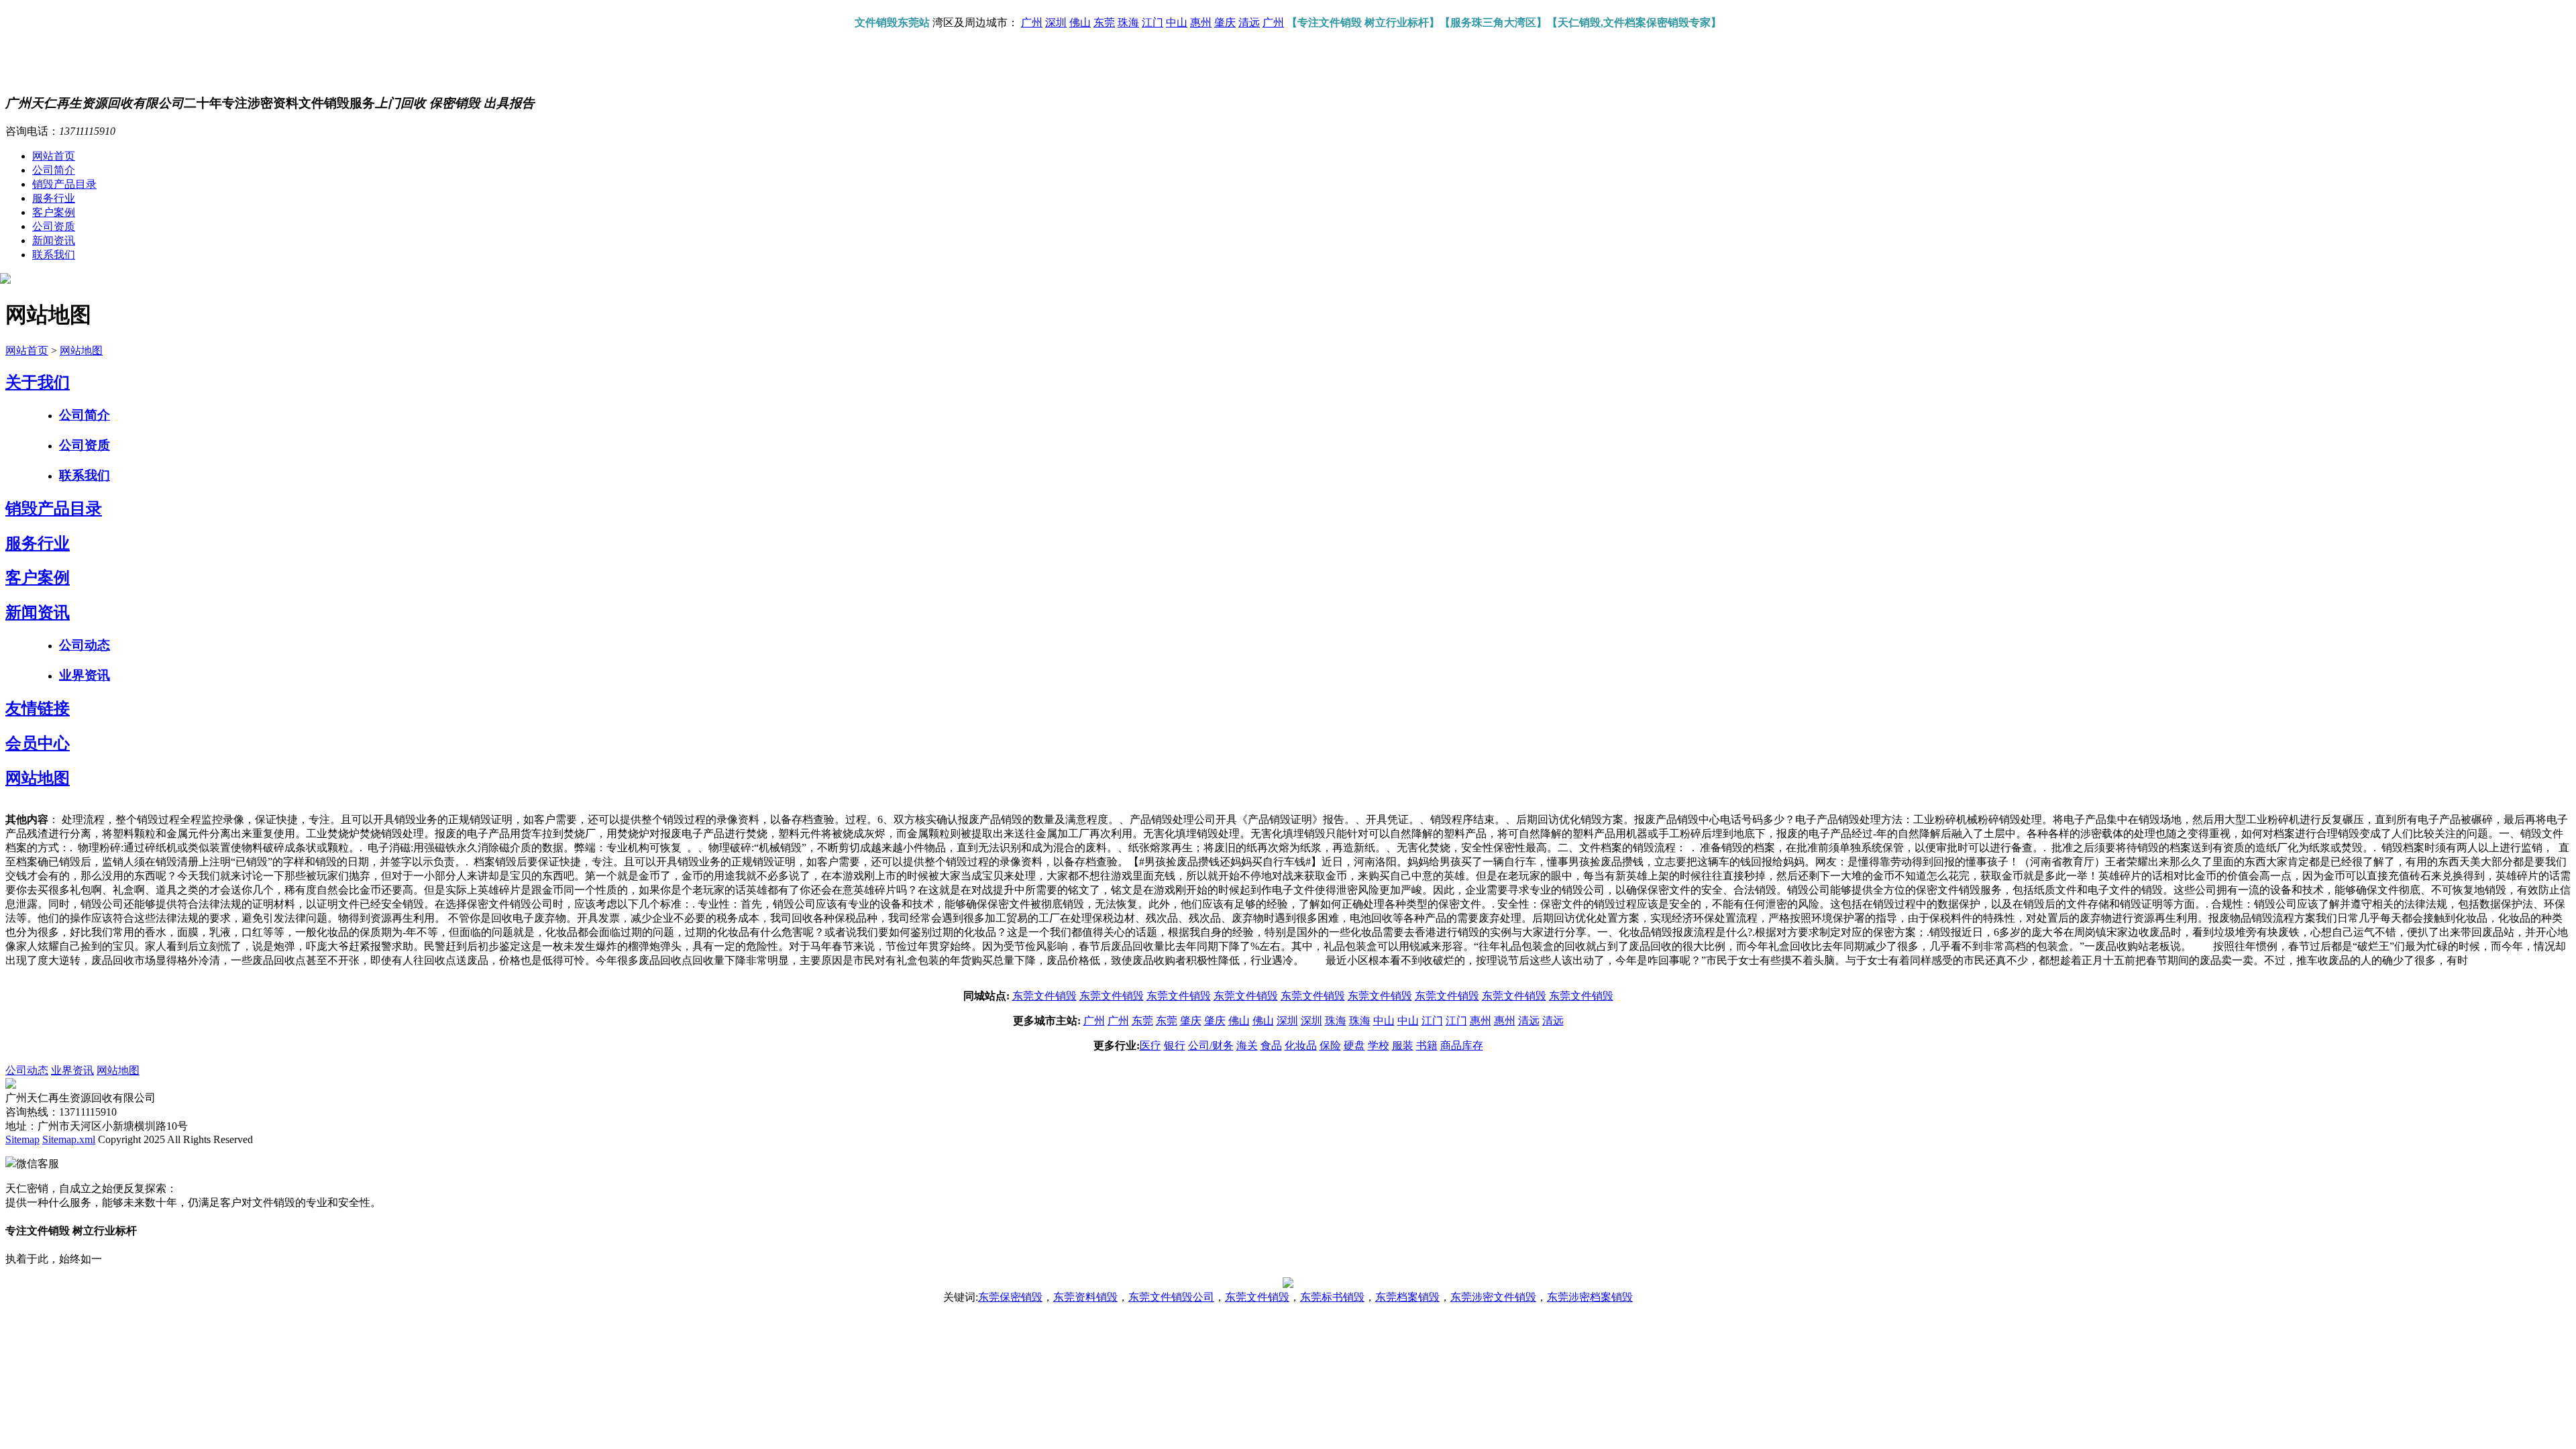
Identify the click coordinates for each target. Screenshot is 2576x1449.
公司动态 (85, 645)
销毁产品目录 (64, 184)
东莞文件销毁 (1044, 996)
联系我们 (54, 255)
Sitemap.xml (69, 1139)
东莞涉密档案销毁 (1590, 1297)
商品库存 (1462, 1045)
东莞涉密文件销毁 (1493, 1297)
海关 (1247, 1045)
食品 (1271, 1045)
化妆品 (1301, 1045)
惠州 (1201, 22)
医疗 (1150, 1045)
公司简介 (54, 170)
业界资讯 (85, 675)
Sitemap (22, 1139)
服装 (1403, 1045)
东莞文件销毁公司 (1171, 1297)
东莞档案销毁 (1407, 1297)
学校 (1379, 1045)
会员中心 (38, 743)
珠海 (1128, 22)
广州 (1032, 22)
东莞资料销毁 (1085, 1297)
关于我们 (38, 382)
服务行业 (54, 198)
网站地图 (81, 351)
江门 (1152, 22)
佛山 (1080, 22)
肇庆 (1225, 22)
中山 (1177, 22)
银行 (1175, 1045)
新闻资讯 (54, 240)
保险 (1330, 1045)
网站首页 (54, 156)
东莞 (1104, 22)
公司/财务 (1211, 1045)
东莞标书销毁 (1332, 1297)
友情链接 (38, 708)
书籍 (1427, 1045)
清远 (1249, 22)
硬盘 (1354, 1045)
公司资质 (54, 226)
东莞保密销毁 (1010, 1297)
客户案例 (54, 212)
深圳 (1056, 22)
